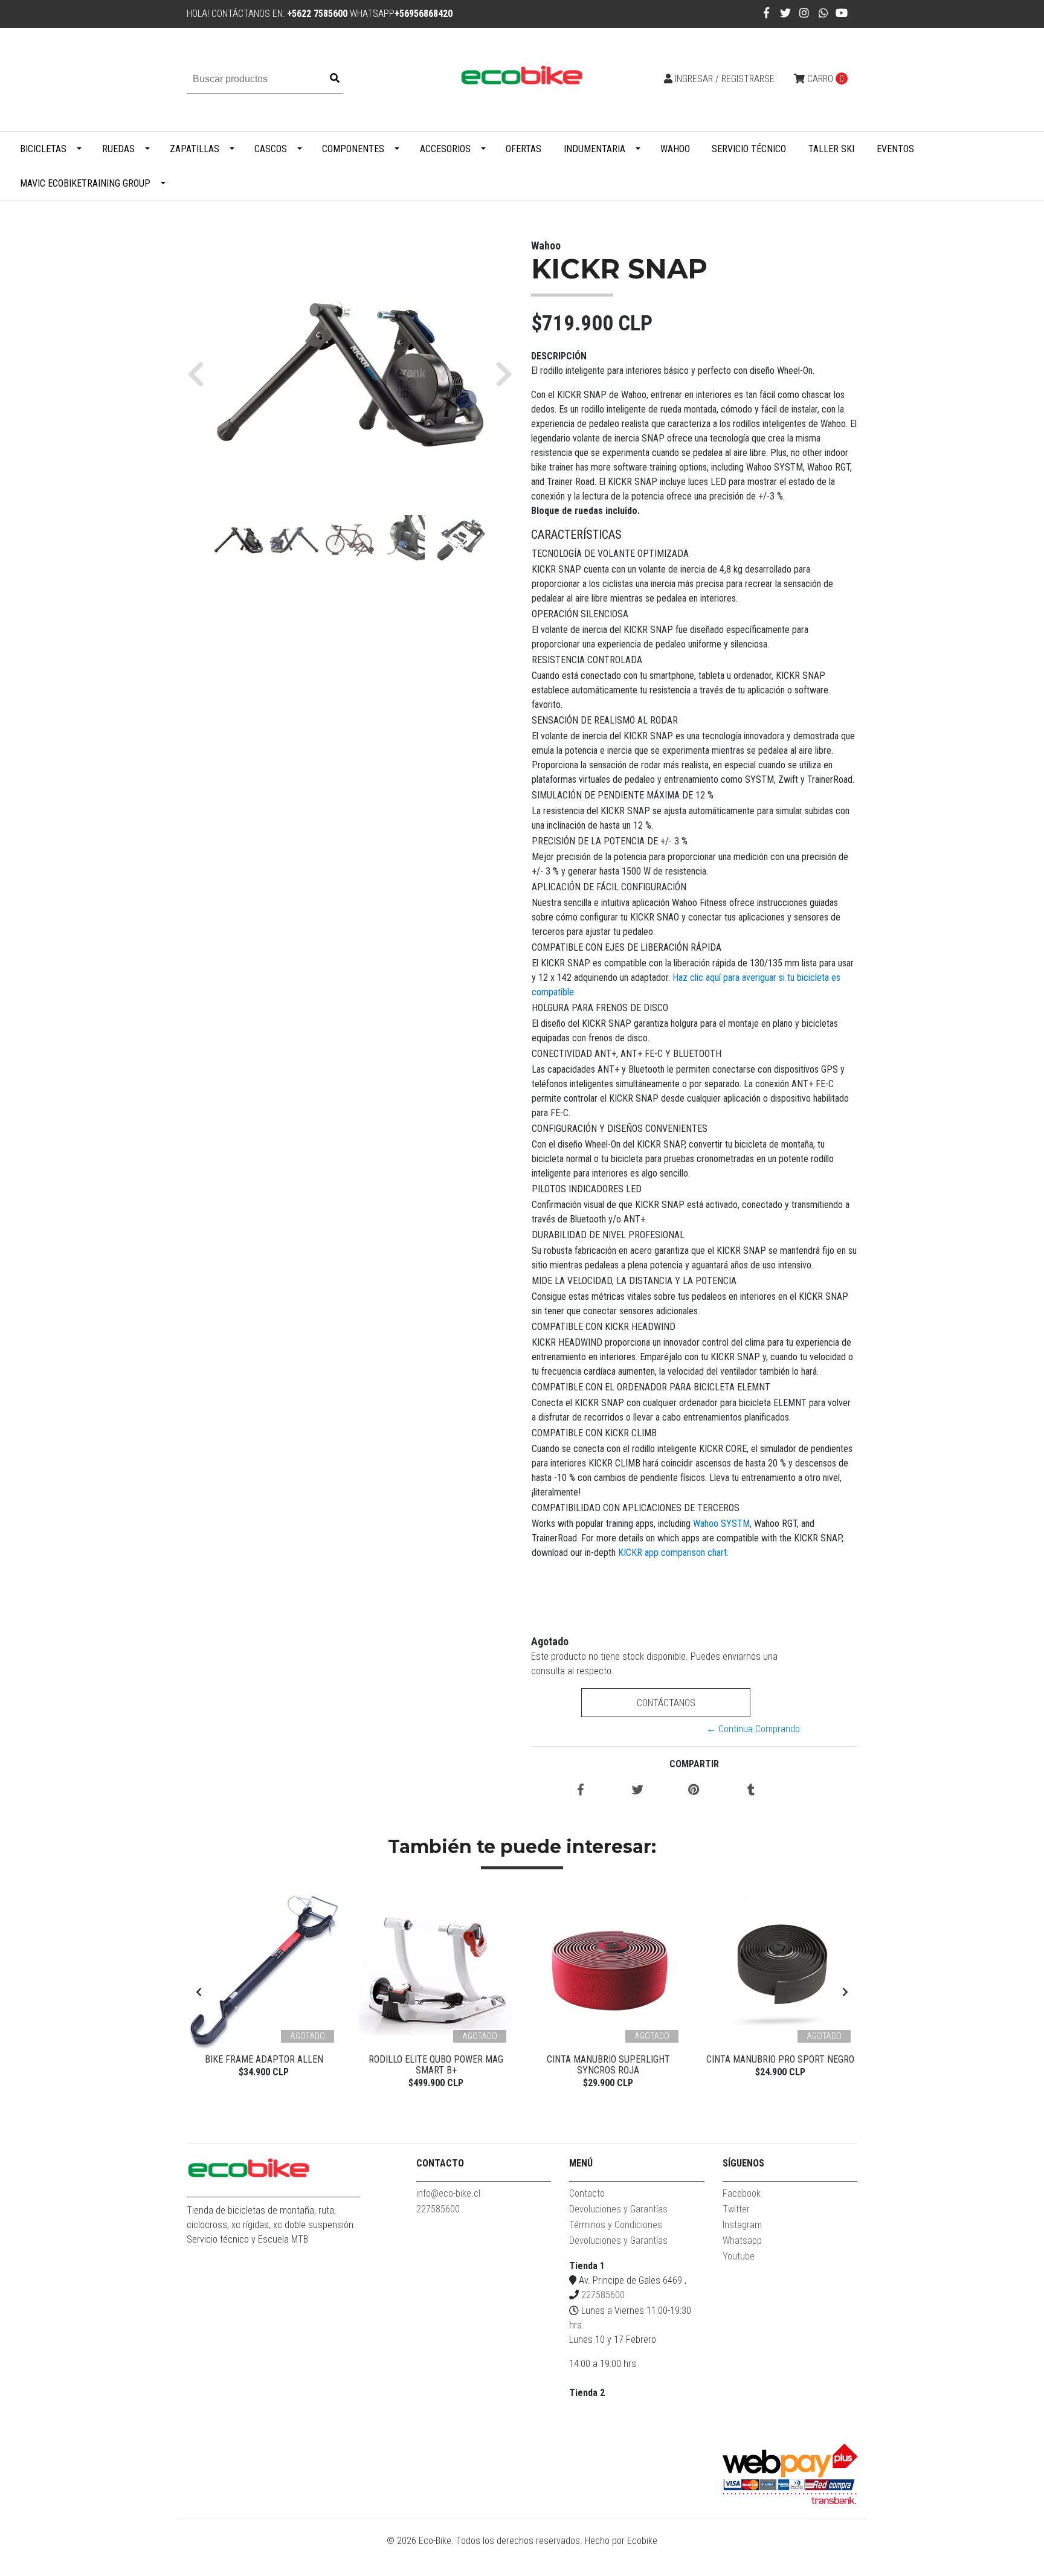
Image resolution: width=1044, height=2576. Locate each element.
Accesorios (445, 149)
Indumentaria (594, 149)
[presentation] (199, 1993)
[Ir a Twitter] (786, 13)
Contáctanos (665, 1703)
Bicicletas (43, 149)
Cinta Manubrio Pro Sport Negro (780, 2059)
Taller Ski (831, 149)
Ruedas (118, 149)
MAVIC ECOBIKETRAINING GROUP (85, 183)
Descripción (559, 356)
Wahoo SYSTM (721, 1524)
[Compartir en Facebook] (581, 1791)
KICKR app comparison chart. (673, 1553)
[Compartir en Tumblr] (751, 1791)
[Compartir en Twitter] (638, 1791)
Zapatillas (195, 149)
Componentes (353, 149)
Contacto (587, 2193)
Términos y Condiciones (616, 2225)
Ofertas (524, 149)
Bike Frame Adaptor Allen (264, 2059)
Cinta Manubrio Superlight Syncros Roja (608, 2065)
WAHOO (675, 149)
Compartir (694, 1764)
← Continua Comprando (753, 1729)
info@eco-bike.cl (448, 2193)
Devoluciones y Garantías (618, 2209)
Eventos (895, 149)
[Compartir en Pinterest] (694, 1791)
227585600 (438, 2209)
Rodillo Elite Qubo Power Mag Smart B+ (436, 2065)
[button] (200, 373)
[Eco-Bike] (522, 79)
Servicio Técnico (749, 149)
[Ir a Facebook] (766, 13)
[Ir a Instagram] (804, 13)
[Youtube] (842, 13)
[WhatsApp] (824, 13)
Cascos (271, 149)
